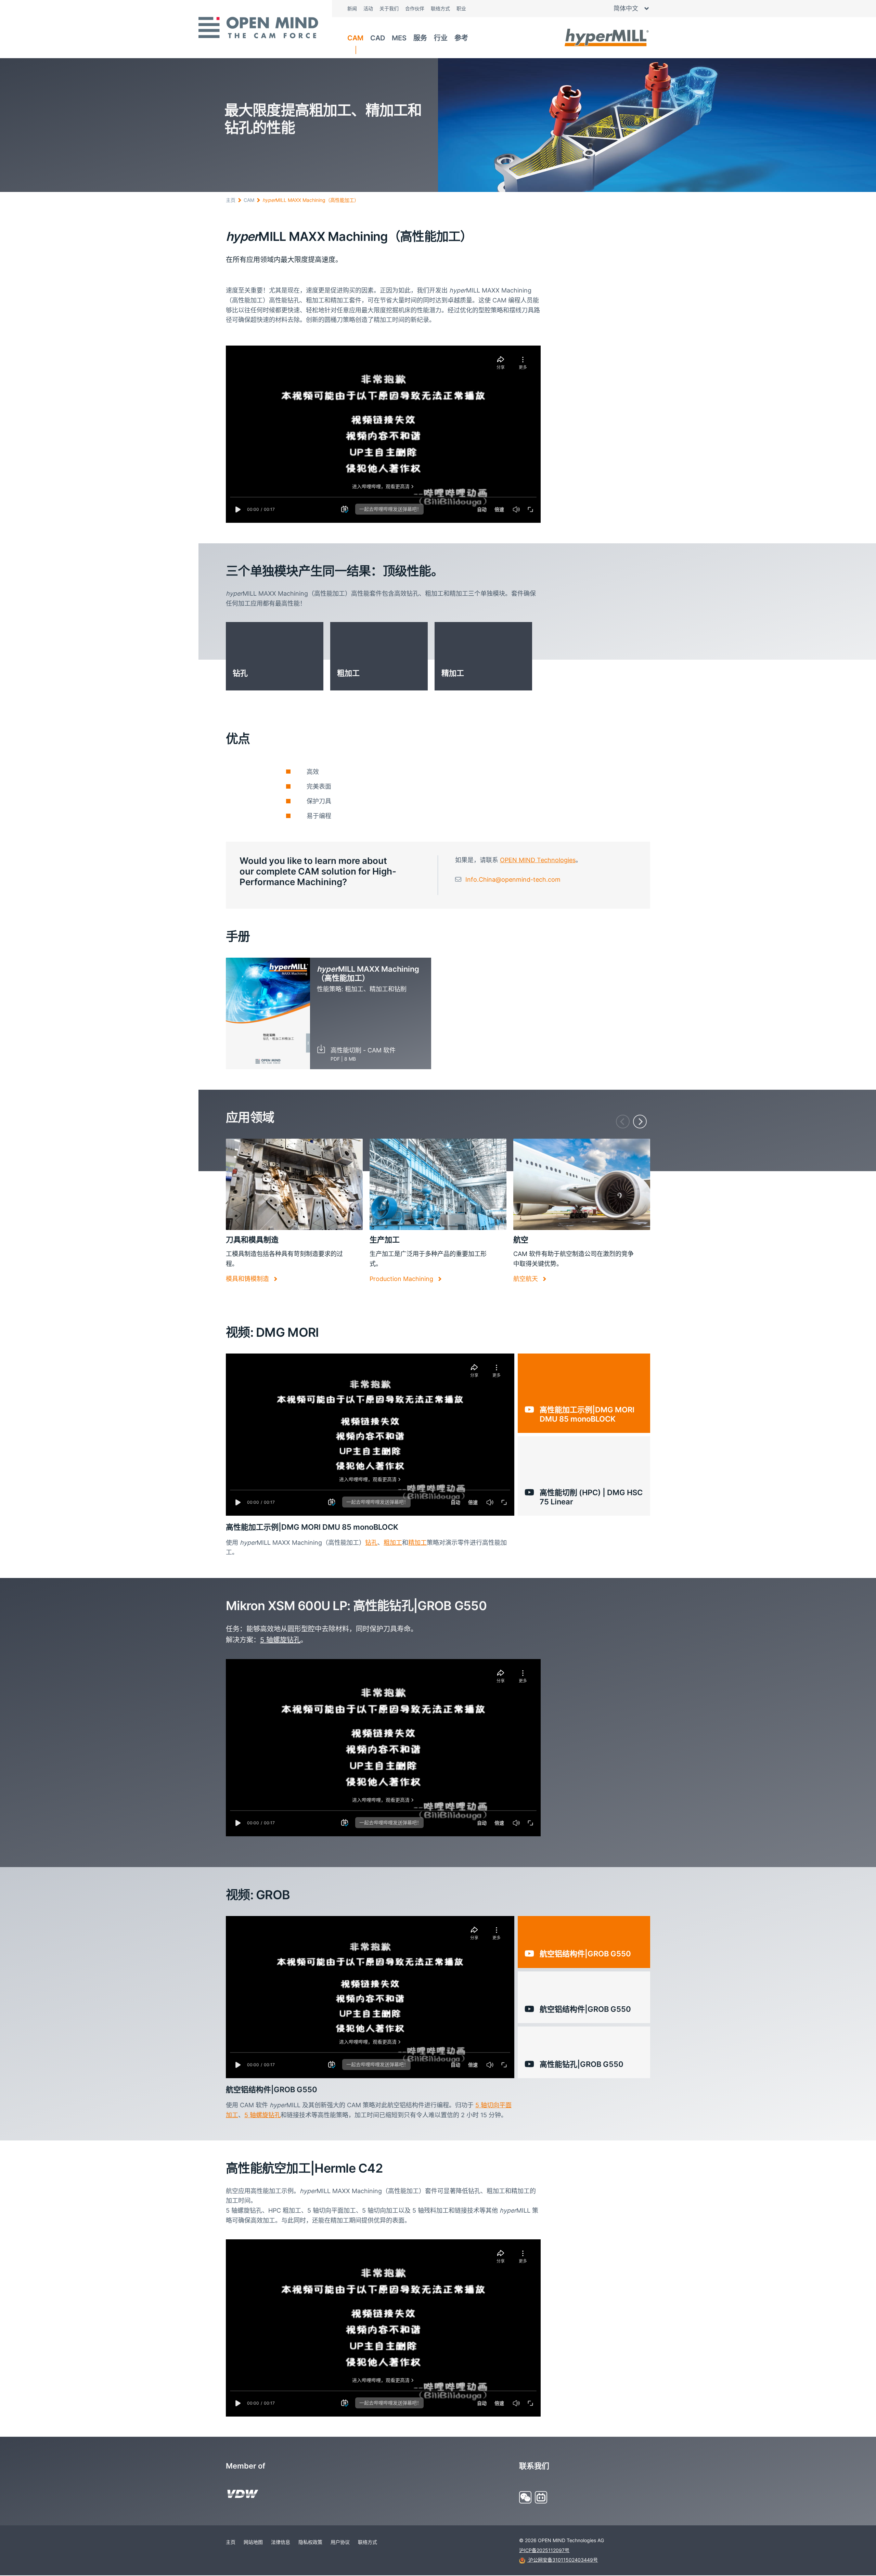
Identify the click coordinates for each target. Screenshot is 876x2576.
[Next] (640, 1122)
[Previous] (623, 1122)
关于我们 (389, 8)
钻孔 (371, 1543)
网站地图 (253, 2542)
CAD (378, 38)
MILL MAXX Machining (311, 200)
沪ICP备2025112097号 (544, 2550)
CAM (355, 38)
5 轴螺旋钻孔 (280, 1640)
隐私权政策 (310, 2542)
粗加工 (393, 1543)
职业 (461, 8)
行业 (441, 38)
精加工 (417, 1543)
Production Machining (402, 1279)
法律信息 (281, 2542)
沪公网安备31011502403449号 (562, 2560)
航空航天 (526, 1279)
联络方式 (440, 8)
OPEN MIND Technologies (538, 860)
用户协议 (340, 2542)
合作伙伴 (415, 8)
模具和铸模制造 (248, 1279)
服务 (420, 38)
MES (399, 38)
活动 (368, 8)
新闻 (352, 8)
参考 (461, 38)
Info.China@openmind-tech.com (513, 879)
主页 (231, 200)
